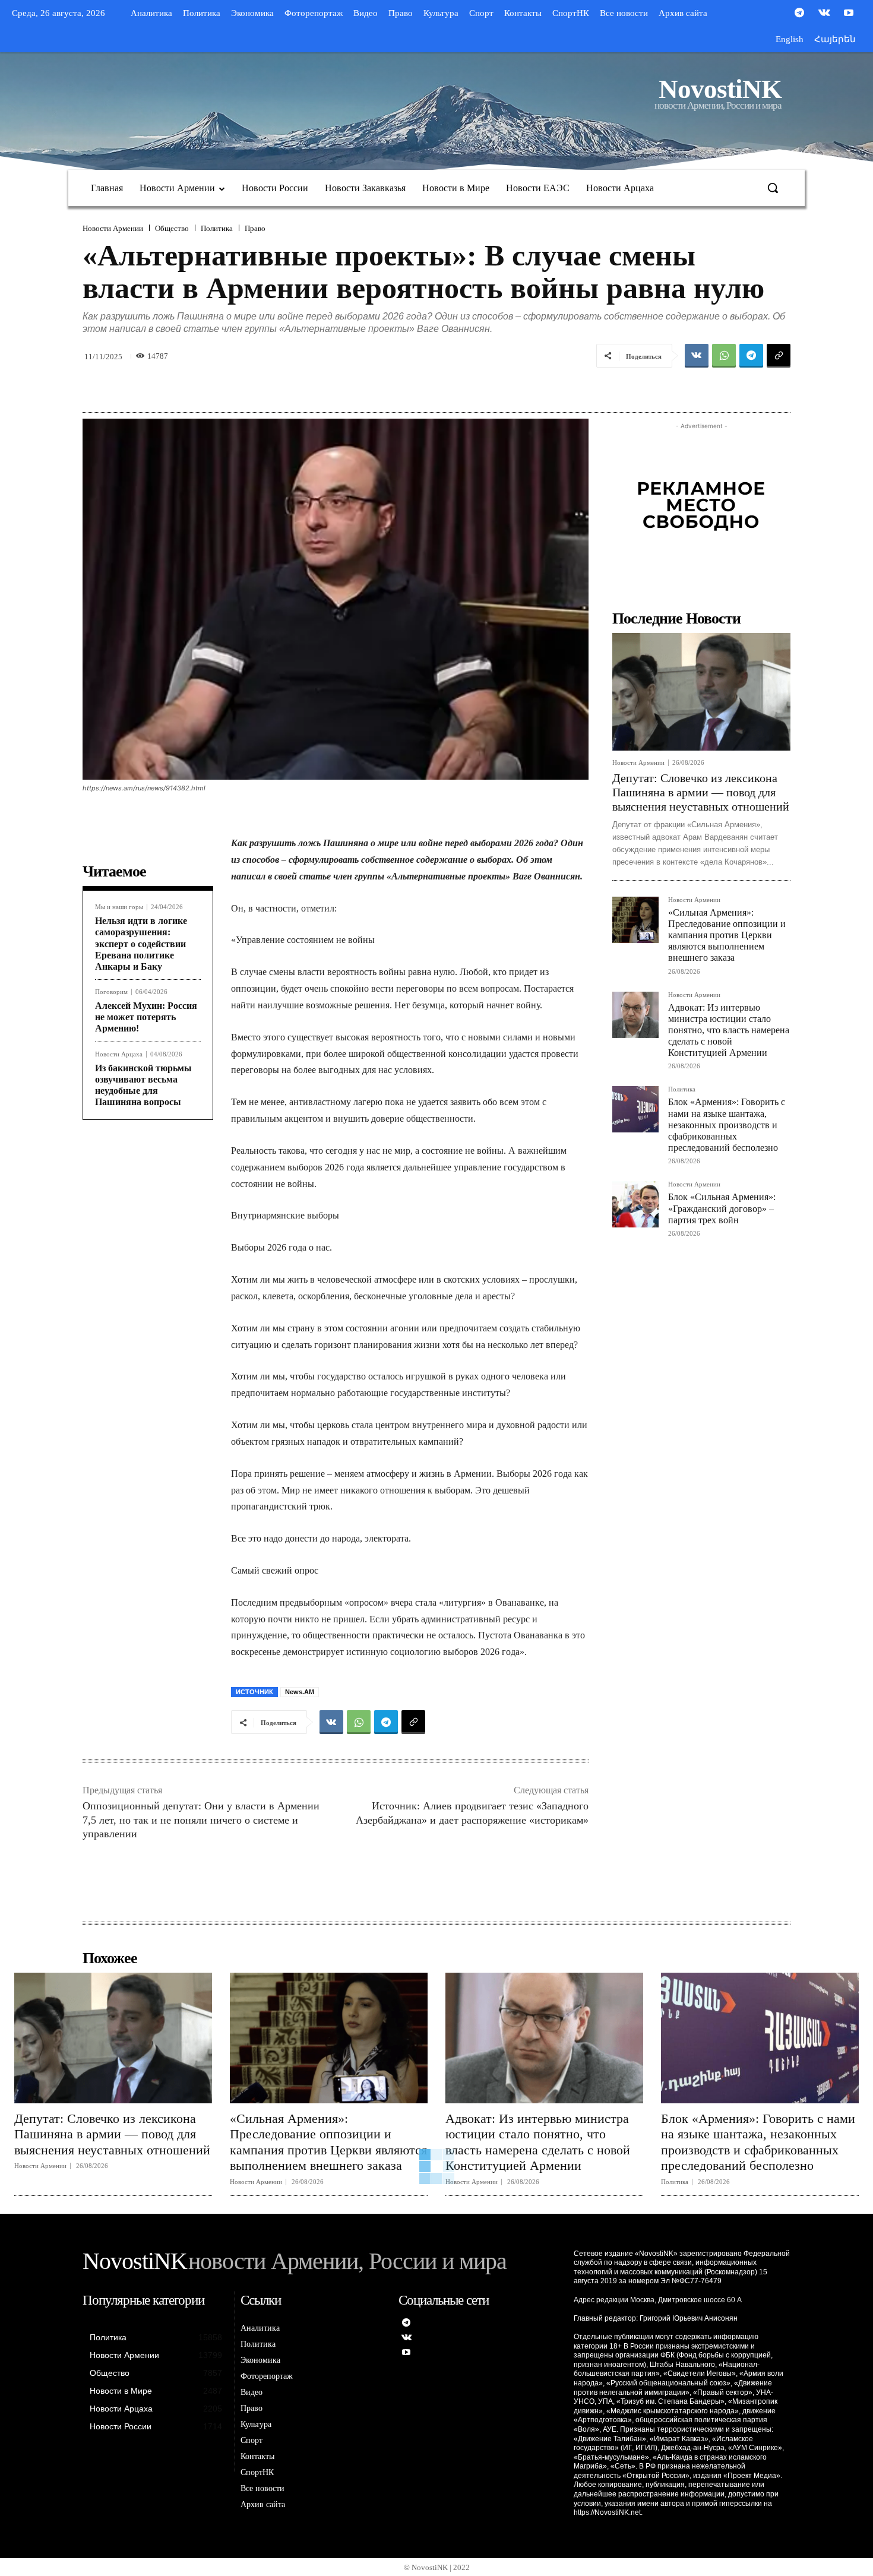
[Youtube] (849, 14)
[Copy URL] (779, 356)
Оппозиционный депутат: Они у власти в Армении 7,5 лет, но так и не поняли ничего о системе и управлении (201, 1820)
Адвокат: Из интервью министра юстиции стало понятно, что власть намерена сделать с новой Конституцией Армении (729, 1030)
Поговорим (111, 992)
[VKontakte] (824, 14)
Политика (217, 228)
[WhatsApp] (724, 356)
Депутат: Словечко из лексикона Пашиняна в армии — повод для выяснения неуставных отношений (701, 792)
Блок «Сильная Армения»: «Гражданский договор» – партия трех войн (722, 1208)
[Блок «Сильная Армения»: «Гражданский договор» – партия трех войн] (635, 1204)
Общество (172, 228)
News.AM (300, 1692)
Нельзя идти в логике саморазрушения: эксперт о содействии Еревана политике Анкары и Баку (141, 944)
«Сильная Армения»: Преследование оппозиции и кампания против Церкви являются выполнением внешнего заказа (727, 935)
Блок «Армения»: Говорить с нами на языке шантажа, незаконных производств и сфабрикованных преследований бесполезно (727, 1125)
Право (255, 228)
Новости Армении (113, 228)
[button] (773, 188)
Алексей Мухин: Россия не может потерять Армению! (146, 1017)
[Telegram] (799, 14)
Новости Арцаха (119, 1054)
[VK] (697, 356)
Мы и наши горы (119, 907)
